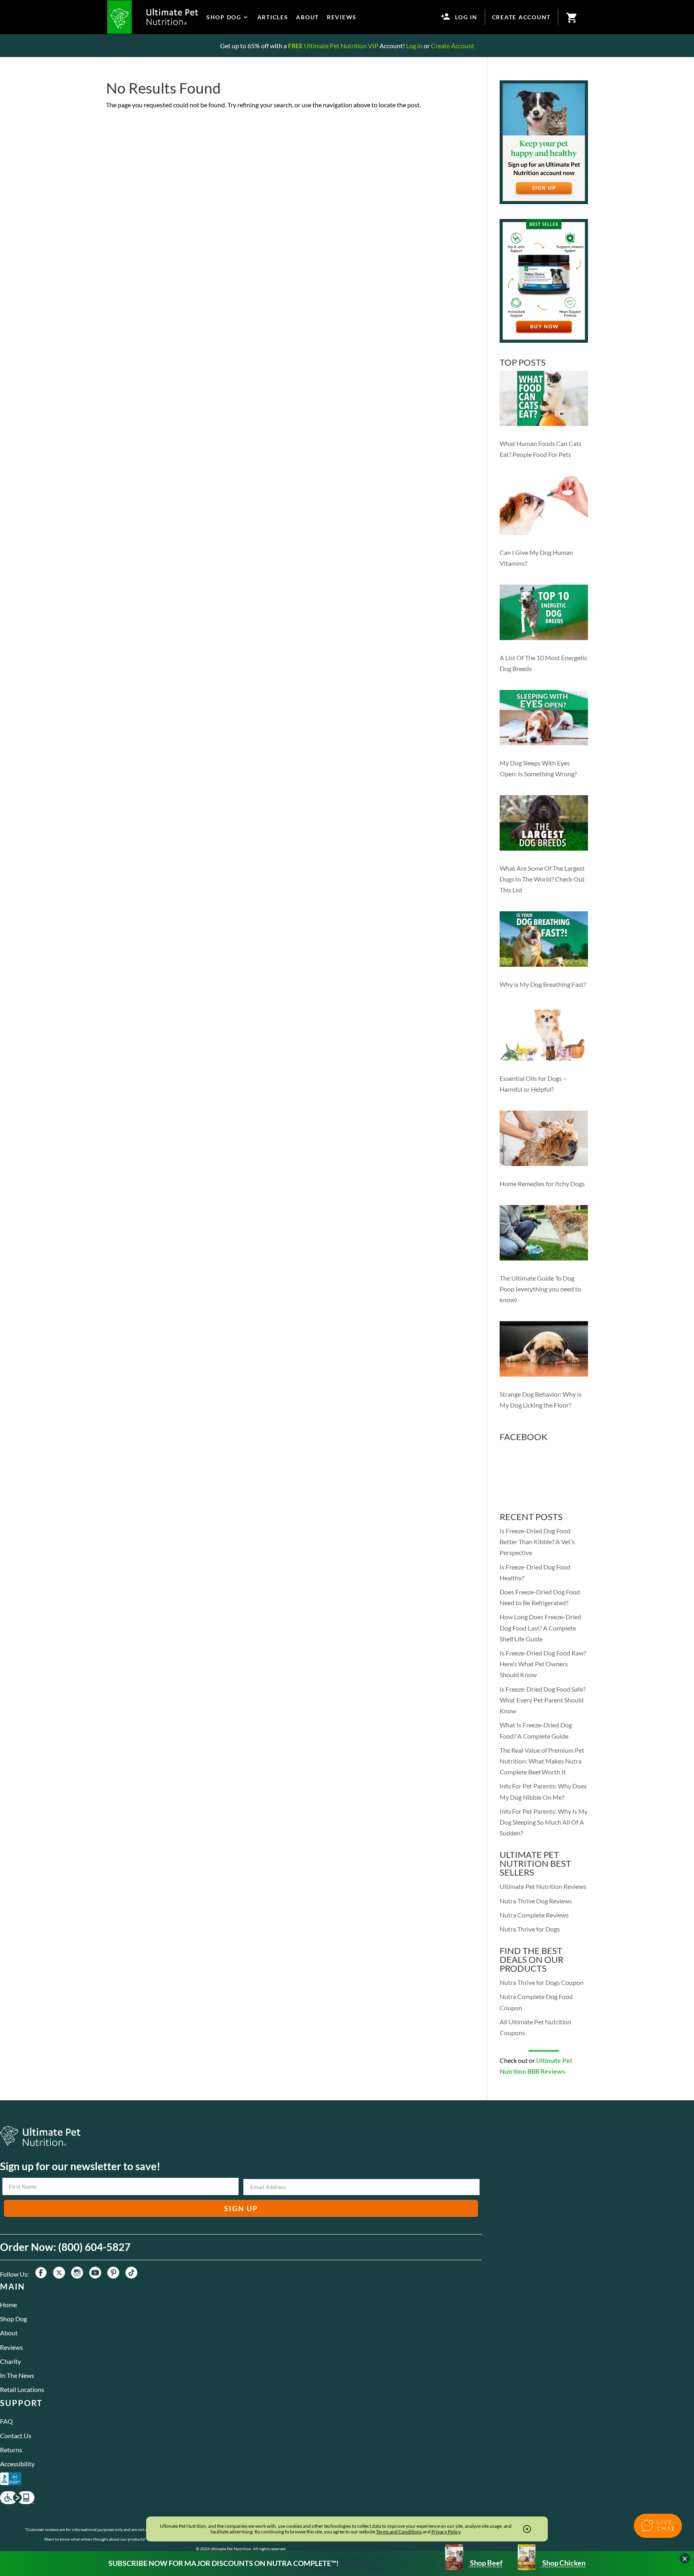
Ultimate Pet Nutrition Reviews (543, 1886)
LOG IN (466, 17)
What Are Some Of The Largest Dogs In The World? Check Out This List (542, 879)
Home (8, 2305)
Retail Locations (22, 2389)
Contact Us (16, 2436)
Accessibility (17, 2464)
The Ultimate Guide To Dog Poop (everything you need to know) (540, 1289)
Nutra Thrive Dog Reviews (536, 1901)
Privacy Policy (446, 2532)
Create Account (453, 46)
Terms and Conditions (399, 2532)
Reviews (11, 2347)
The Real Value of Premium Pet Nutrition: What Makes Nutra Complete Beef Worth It (542, 1761)
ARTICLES (273, 17)
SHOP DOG (224, 17)
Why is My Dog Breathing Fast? (543, 984)
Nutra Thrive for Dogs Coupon (542, 1982)
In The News (17, 2375)
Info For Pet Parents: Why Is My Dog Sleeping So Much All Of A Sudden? (544, 1822)
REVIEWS (342, 17)
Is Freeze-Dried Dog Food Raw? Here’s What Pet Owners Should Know (543, 1664)
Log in (414, 46)
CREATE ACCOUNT (522, 17)
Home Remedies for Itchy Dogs (542, 1184)
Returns (11, 2450)
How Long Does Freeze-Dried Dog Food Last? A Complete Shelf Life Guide (540, 1628)
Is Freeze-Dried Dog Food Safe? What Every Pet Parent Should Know (543, 1700)
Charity (10, 2361)
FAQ (6, 2421)
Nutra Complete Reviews (534, 1915)
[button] (658, 2526)
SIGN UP (241, 2208)
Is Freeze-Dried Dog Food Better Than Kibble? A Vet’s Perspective (537, 1542)
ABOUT (307, 17)
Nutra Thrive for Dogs (530, 1929)
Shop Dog (13, 2319)
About (9, 2333)
